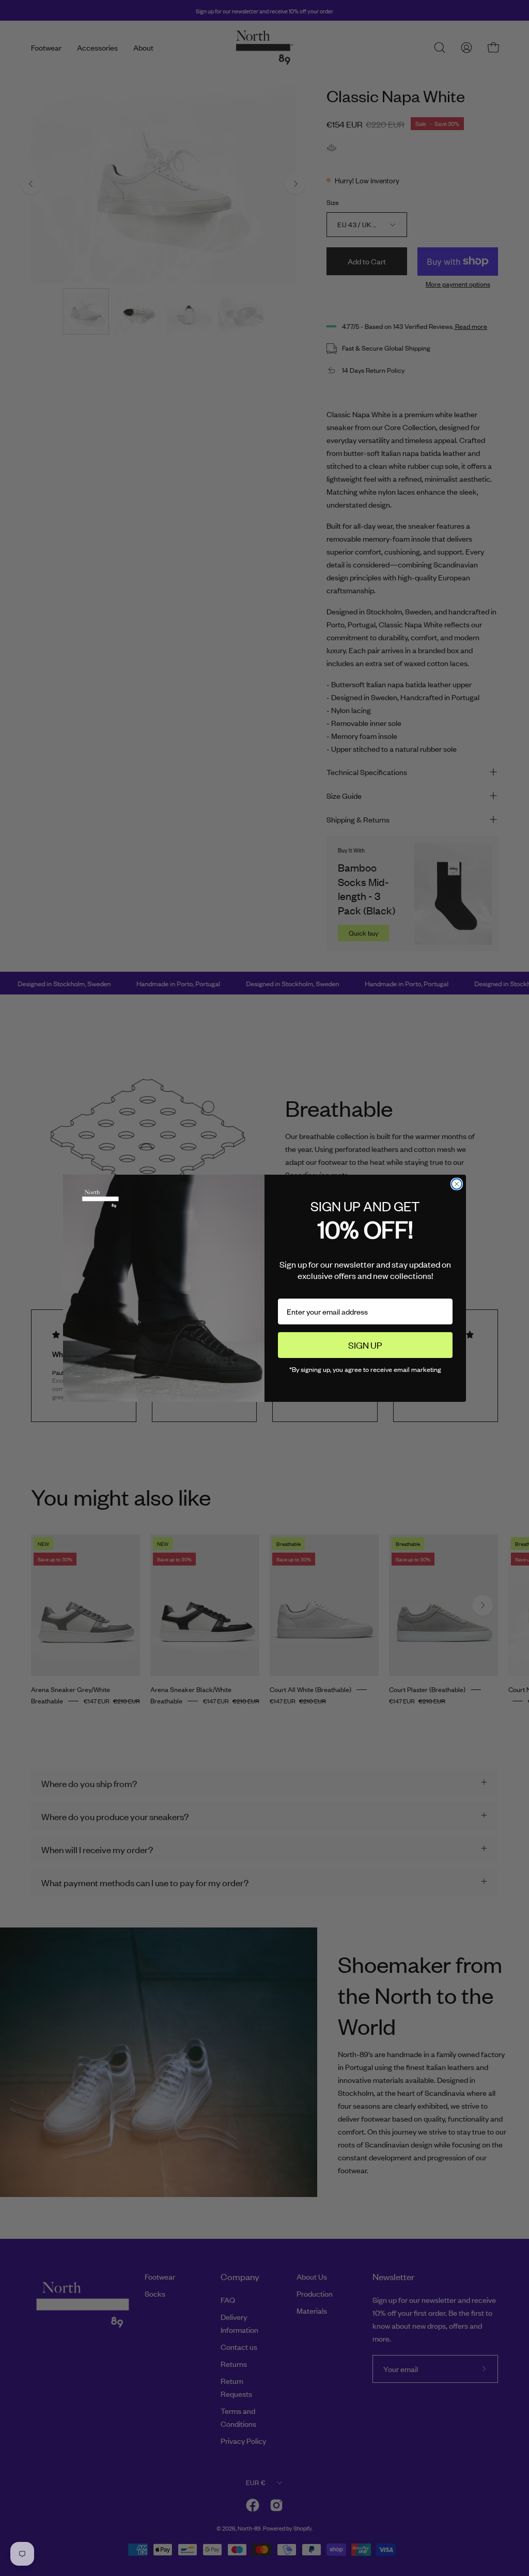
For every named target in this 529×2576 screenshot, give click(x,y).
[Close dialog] (457, 1184)
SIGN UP (365, 1345)
